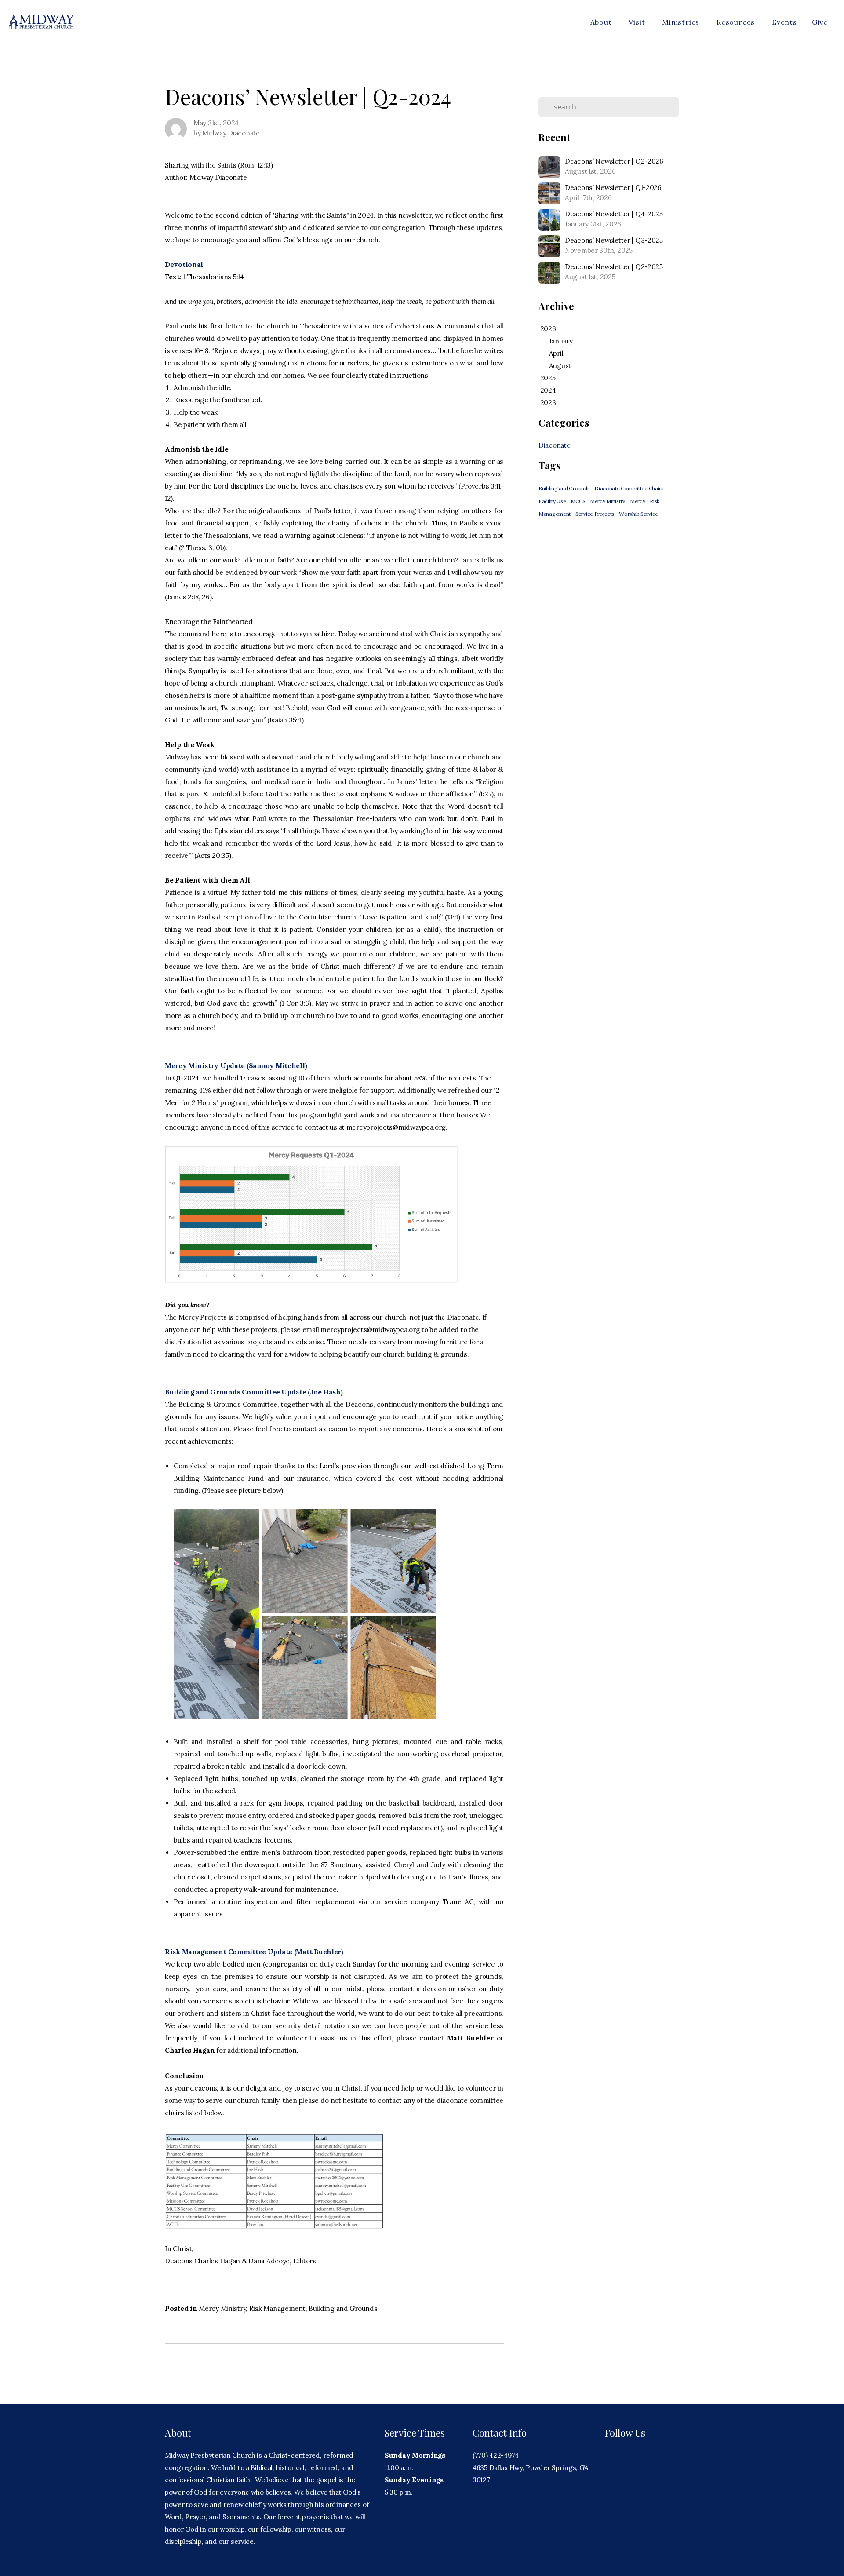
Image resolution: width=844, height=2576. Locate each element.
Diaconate (554, 445)
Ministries (682, 22)
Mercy (638, 501)
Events (784, 22)
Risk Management (277, 2308)
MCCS (578, 501)
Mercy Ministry (222, 2308)
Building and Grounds (343, 2308)
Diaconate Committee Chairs (629, 488)
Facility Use (552, 501)
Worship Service (638, 514)
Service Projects (595, 514)
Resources (737, 22)
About (602, 22)
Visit (638, 22)
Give (820, 22)
